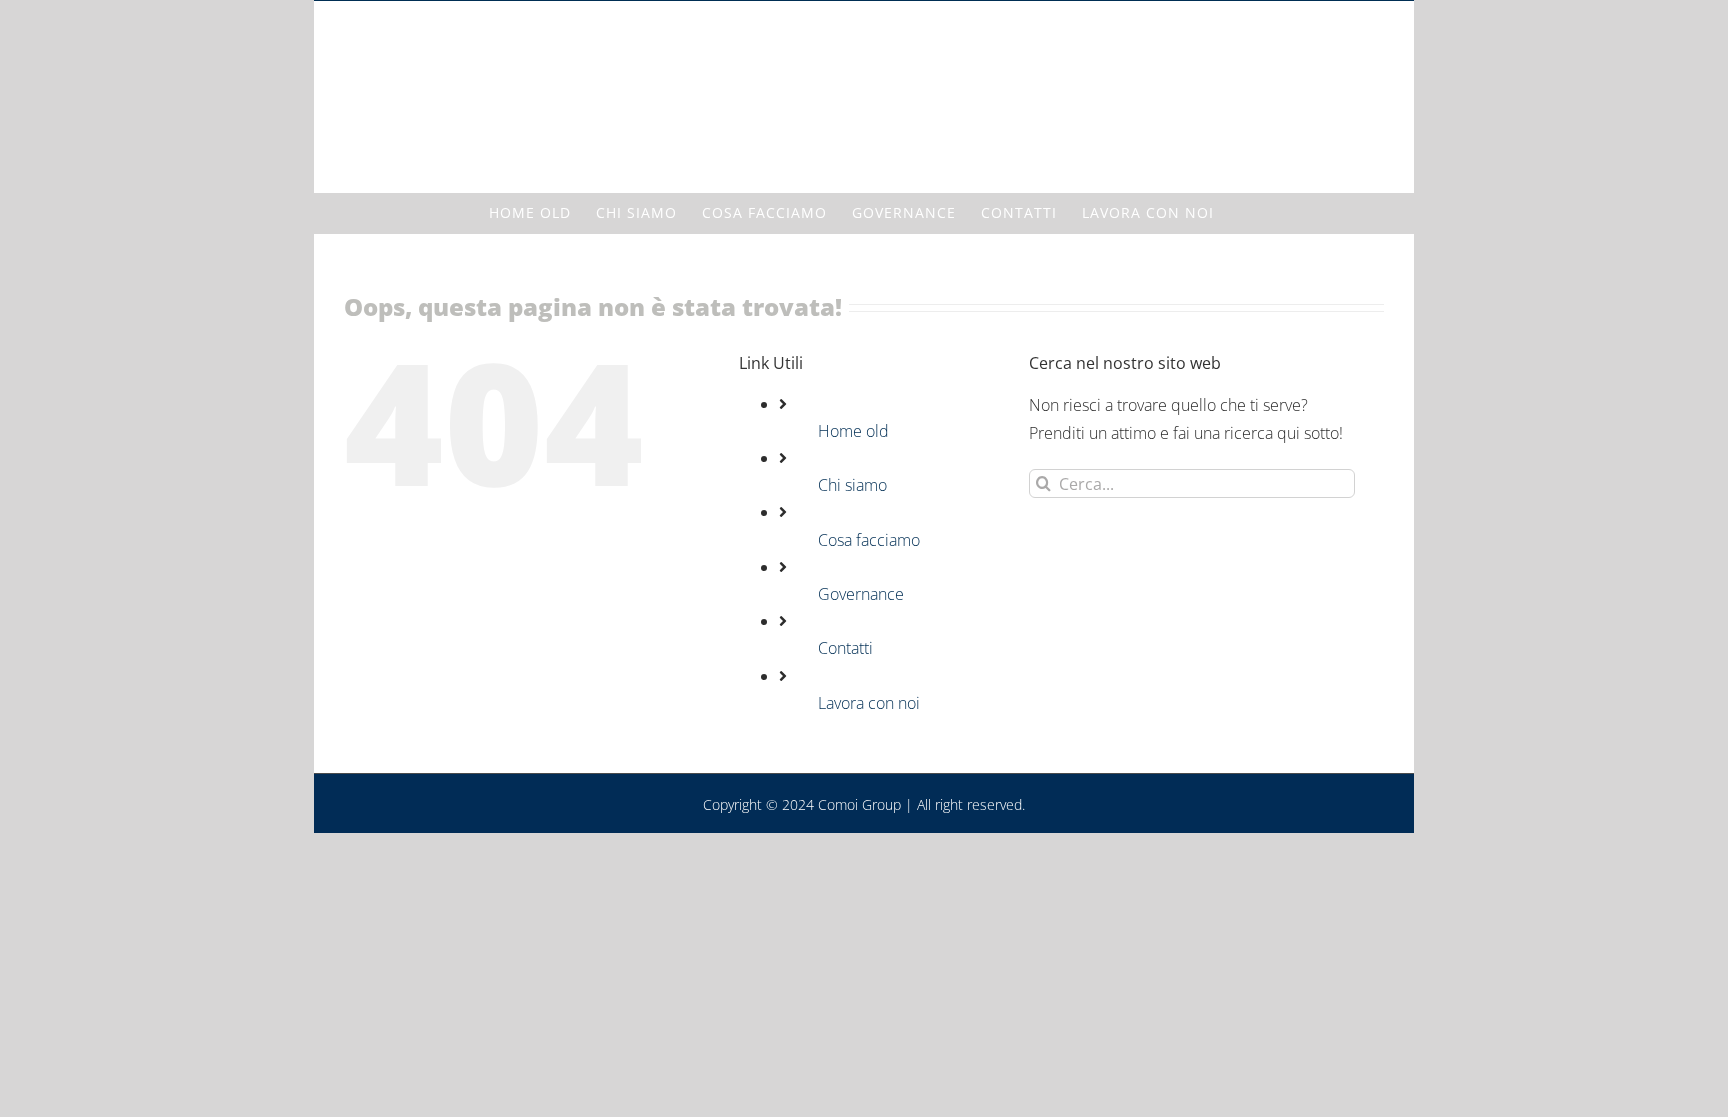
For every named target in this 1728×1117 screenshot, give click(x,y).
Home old (853, 431)
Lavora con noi (869, 703)
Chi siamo (852, 485)
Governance (861, 594)
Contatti (845, 648)
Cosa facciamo (869, 540)
